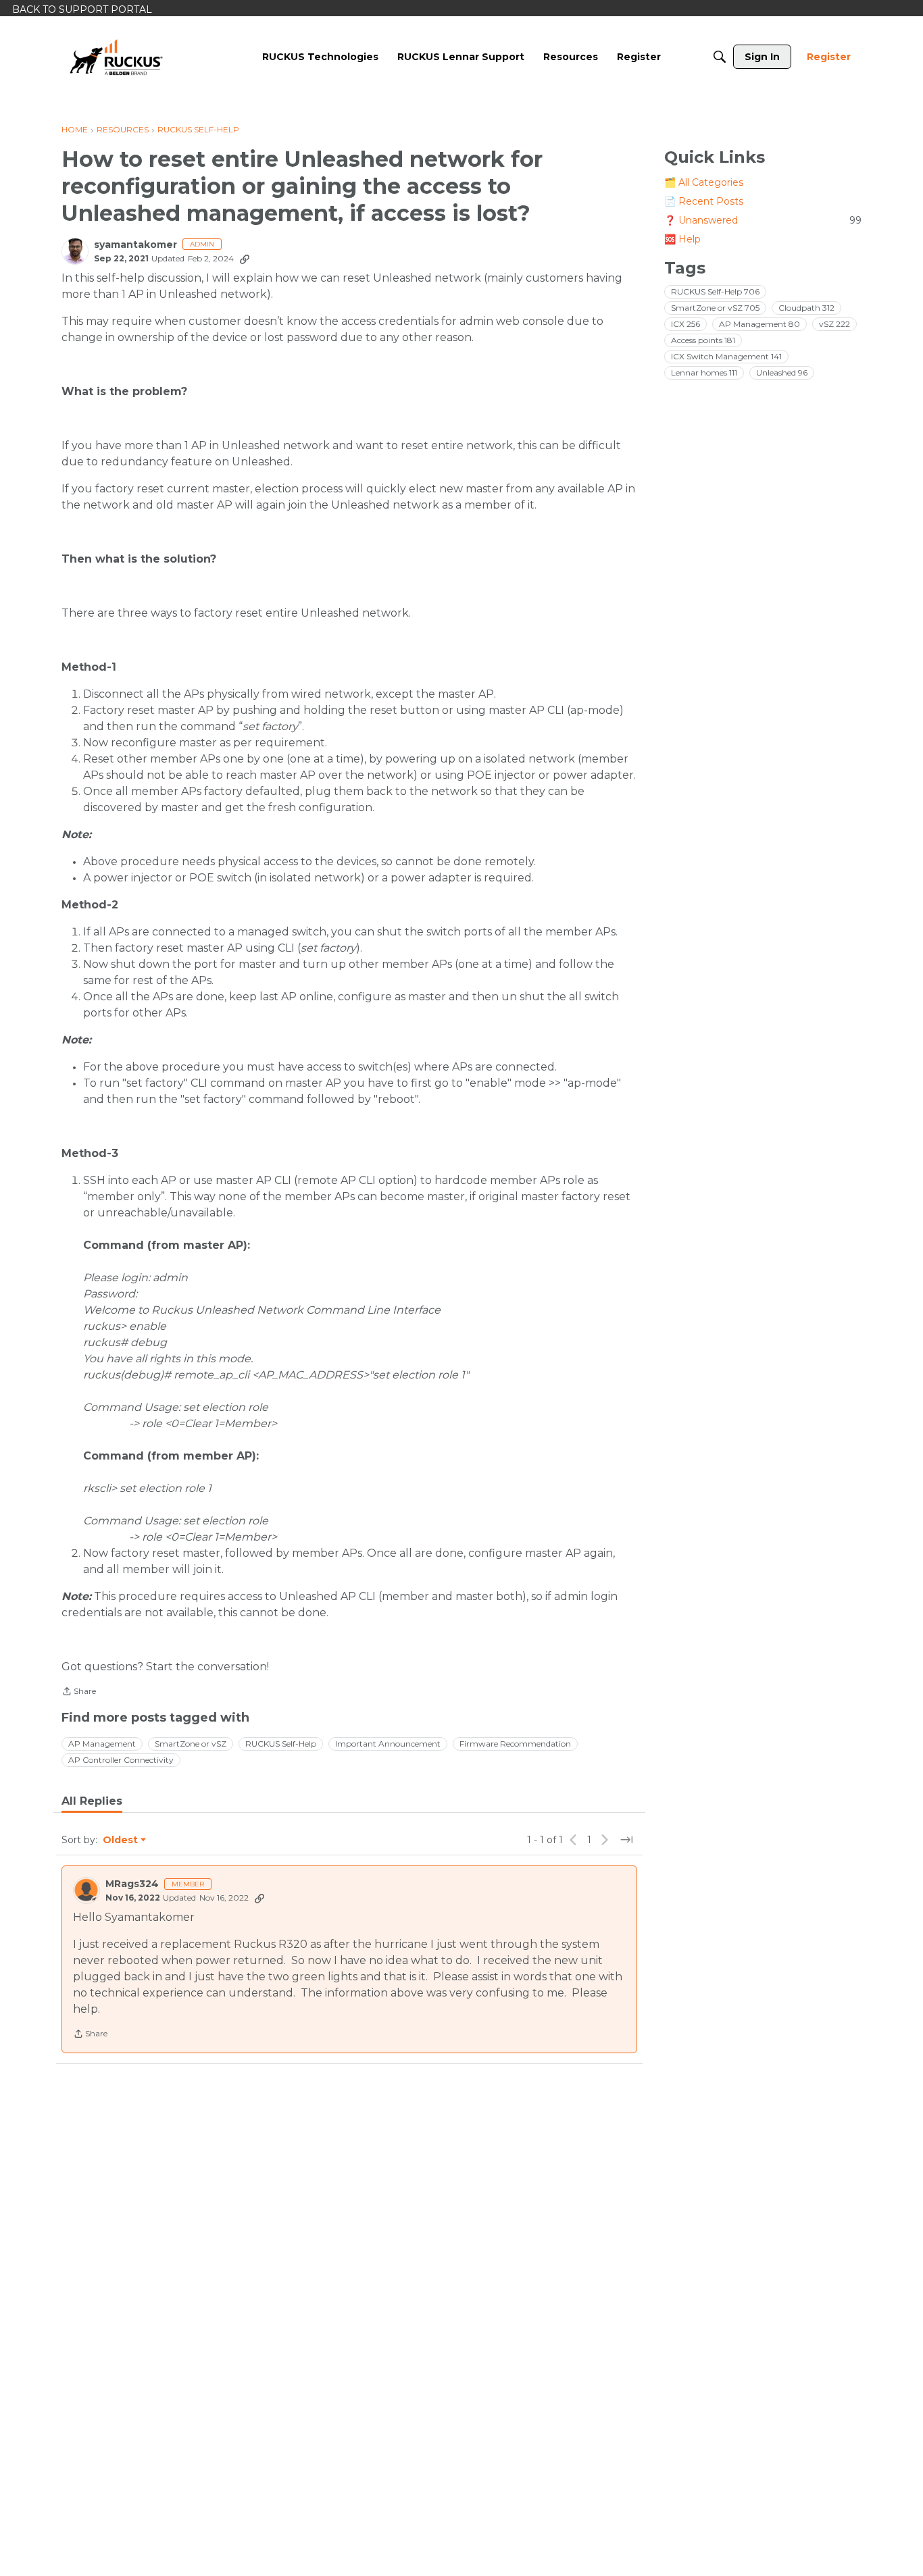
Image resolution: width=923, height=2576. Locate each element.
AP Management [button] (102, 1744)
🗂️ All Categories (704, 182)
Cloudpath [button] (806, 308)
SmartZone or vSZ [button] (191, 1744)
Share (79, 1693)
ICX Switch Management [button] (726, 356)
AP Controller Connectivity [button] (121, 1760)
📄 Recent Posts (704, 201)
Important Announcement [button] (388, 1744)
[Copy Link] (245, 259)
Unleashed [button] (782, 372)
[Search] (720, 57)
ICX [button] (685, 324)
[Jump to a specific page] (626, 1840)
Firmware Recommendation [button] (515, 1744)
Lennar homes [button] (704, 372)
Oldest (121, 1840)
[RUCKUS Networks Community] (116, 57)
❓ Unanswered (763, 220)
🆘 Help (682, 239)
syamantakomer (135, 245)
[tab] (92, 1801)
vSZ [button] (834, 324)
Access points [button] (703, 340)
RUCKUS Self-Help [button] (281, 1744)
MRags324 (132, 1884)
